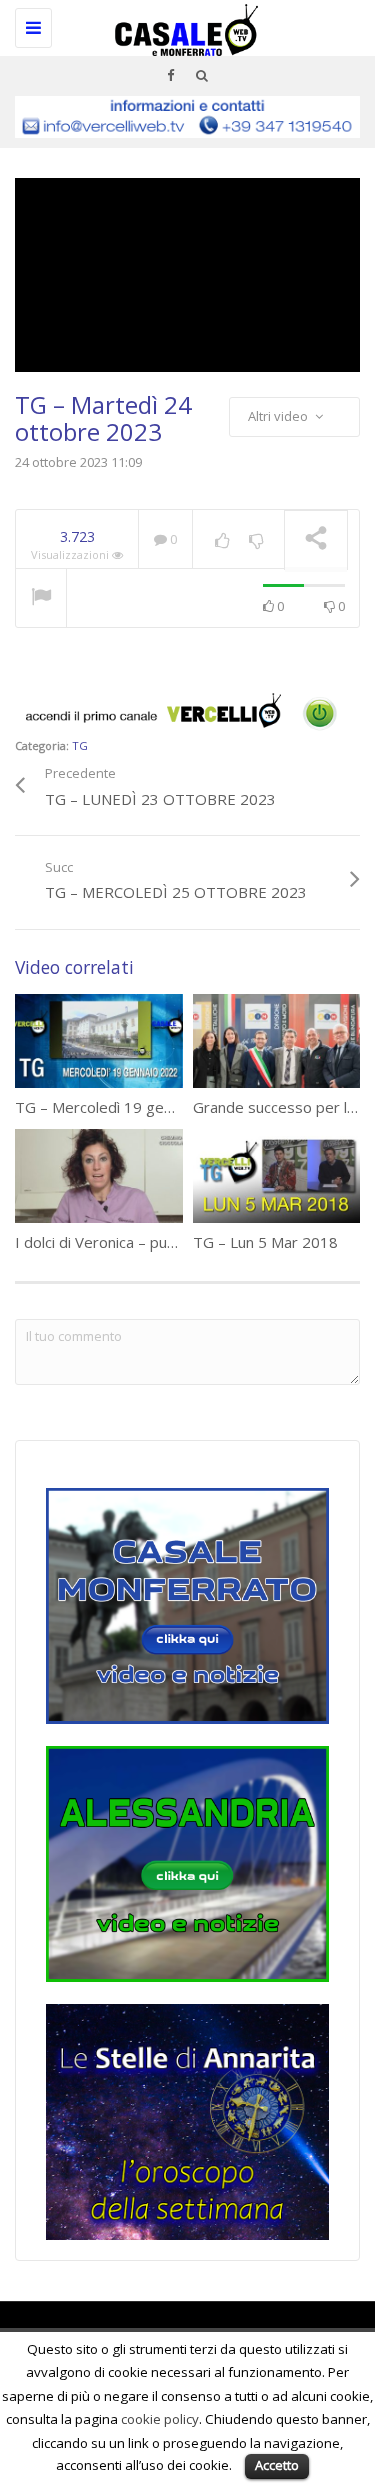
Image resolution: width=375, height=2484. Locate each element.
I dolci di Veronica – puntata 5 (115, 1242)
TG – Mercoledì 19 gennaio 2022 (127, 1107)
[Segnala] (41, 599)
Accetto (277, 2465)
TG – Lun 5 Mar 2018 (265, 1242)
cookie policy (160, 2419)
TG (80, 745)
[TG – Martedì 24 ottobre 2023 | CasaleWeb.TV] (182, 25)
